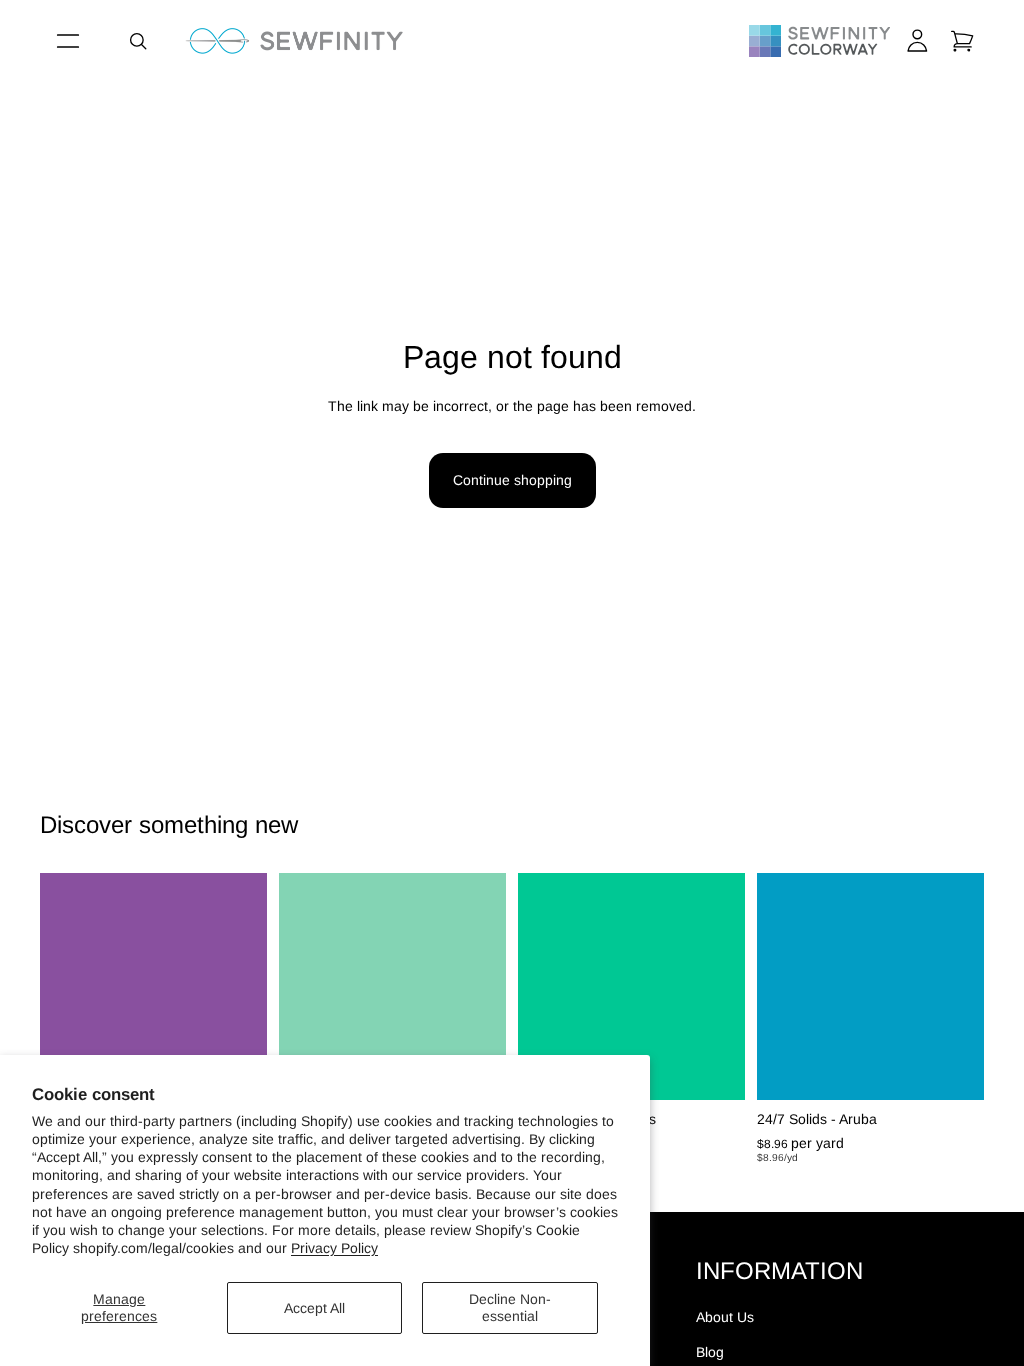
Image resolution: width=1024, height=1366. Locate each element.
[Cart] (962, 41)
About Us (725, 1317)
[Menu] (68, 41)
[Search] (138, 41)
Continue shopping (512, 480)
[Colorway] (819, 41)
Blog (710, 1352)
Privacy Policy (334, 1248)
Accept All (314, 1308)
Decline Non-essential (510, 1307)
